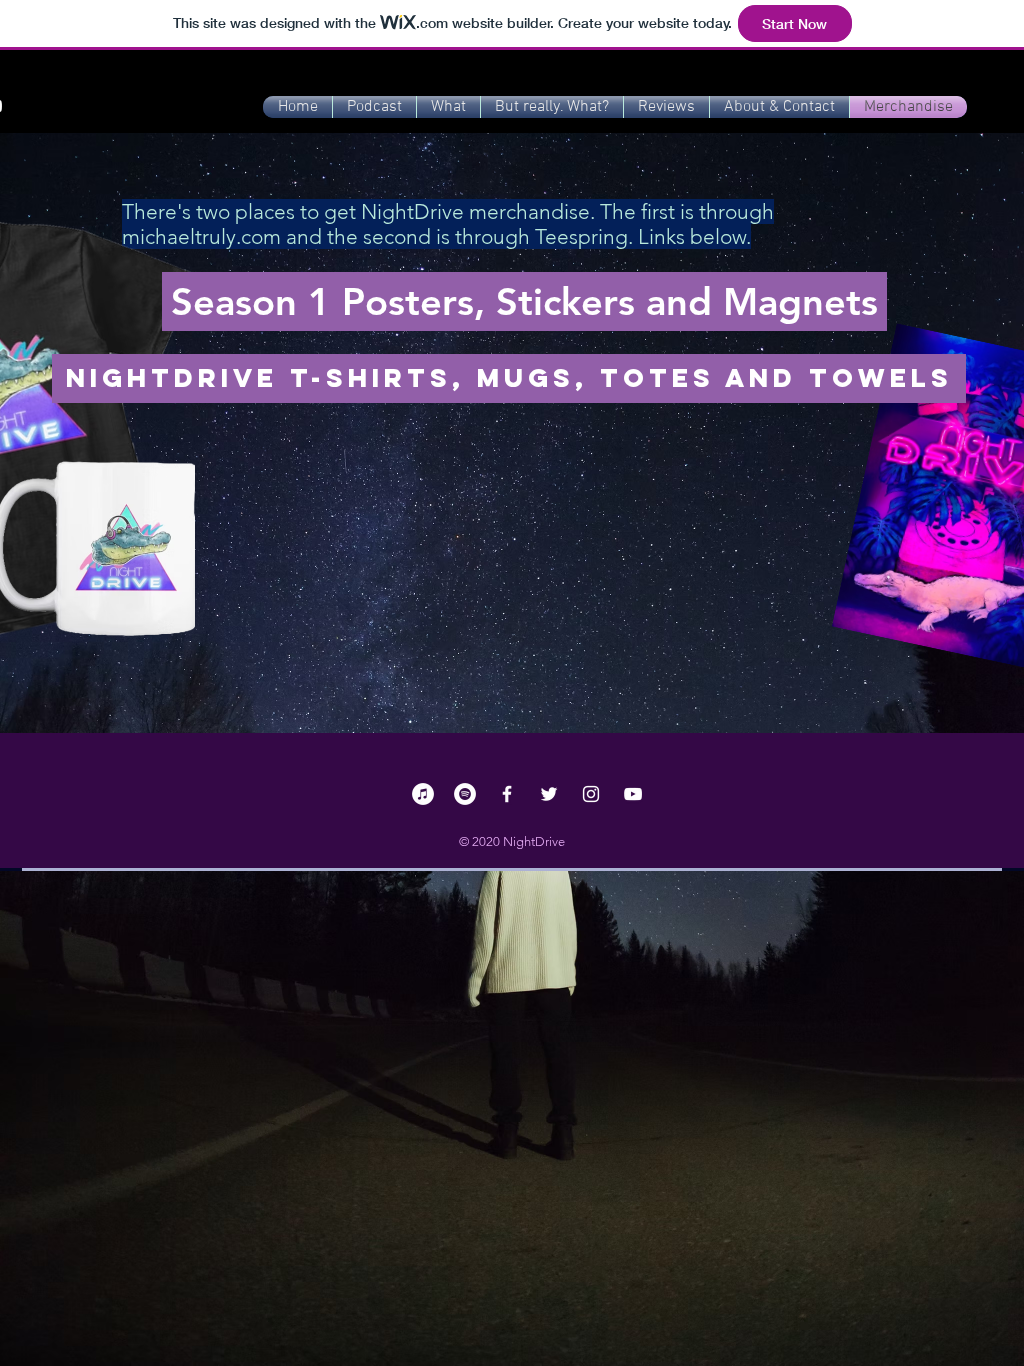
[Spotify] (465, 794)
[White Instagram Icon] (591, 794)
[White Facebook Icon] (507, 794)
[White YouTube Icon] (633, 794)
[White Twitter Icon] (549, 794)
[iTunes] (423, 794)
